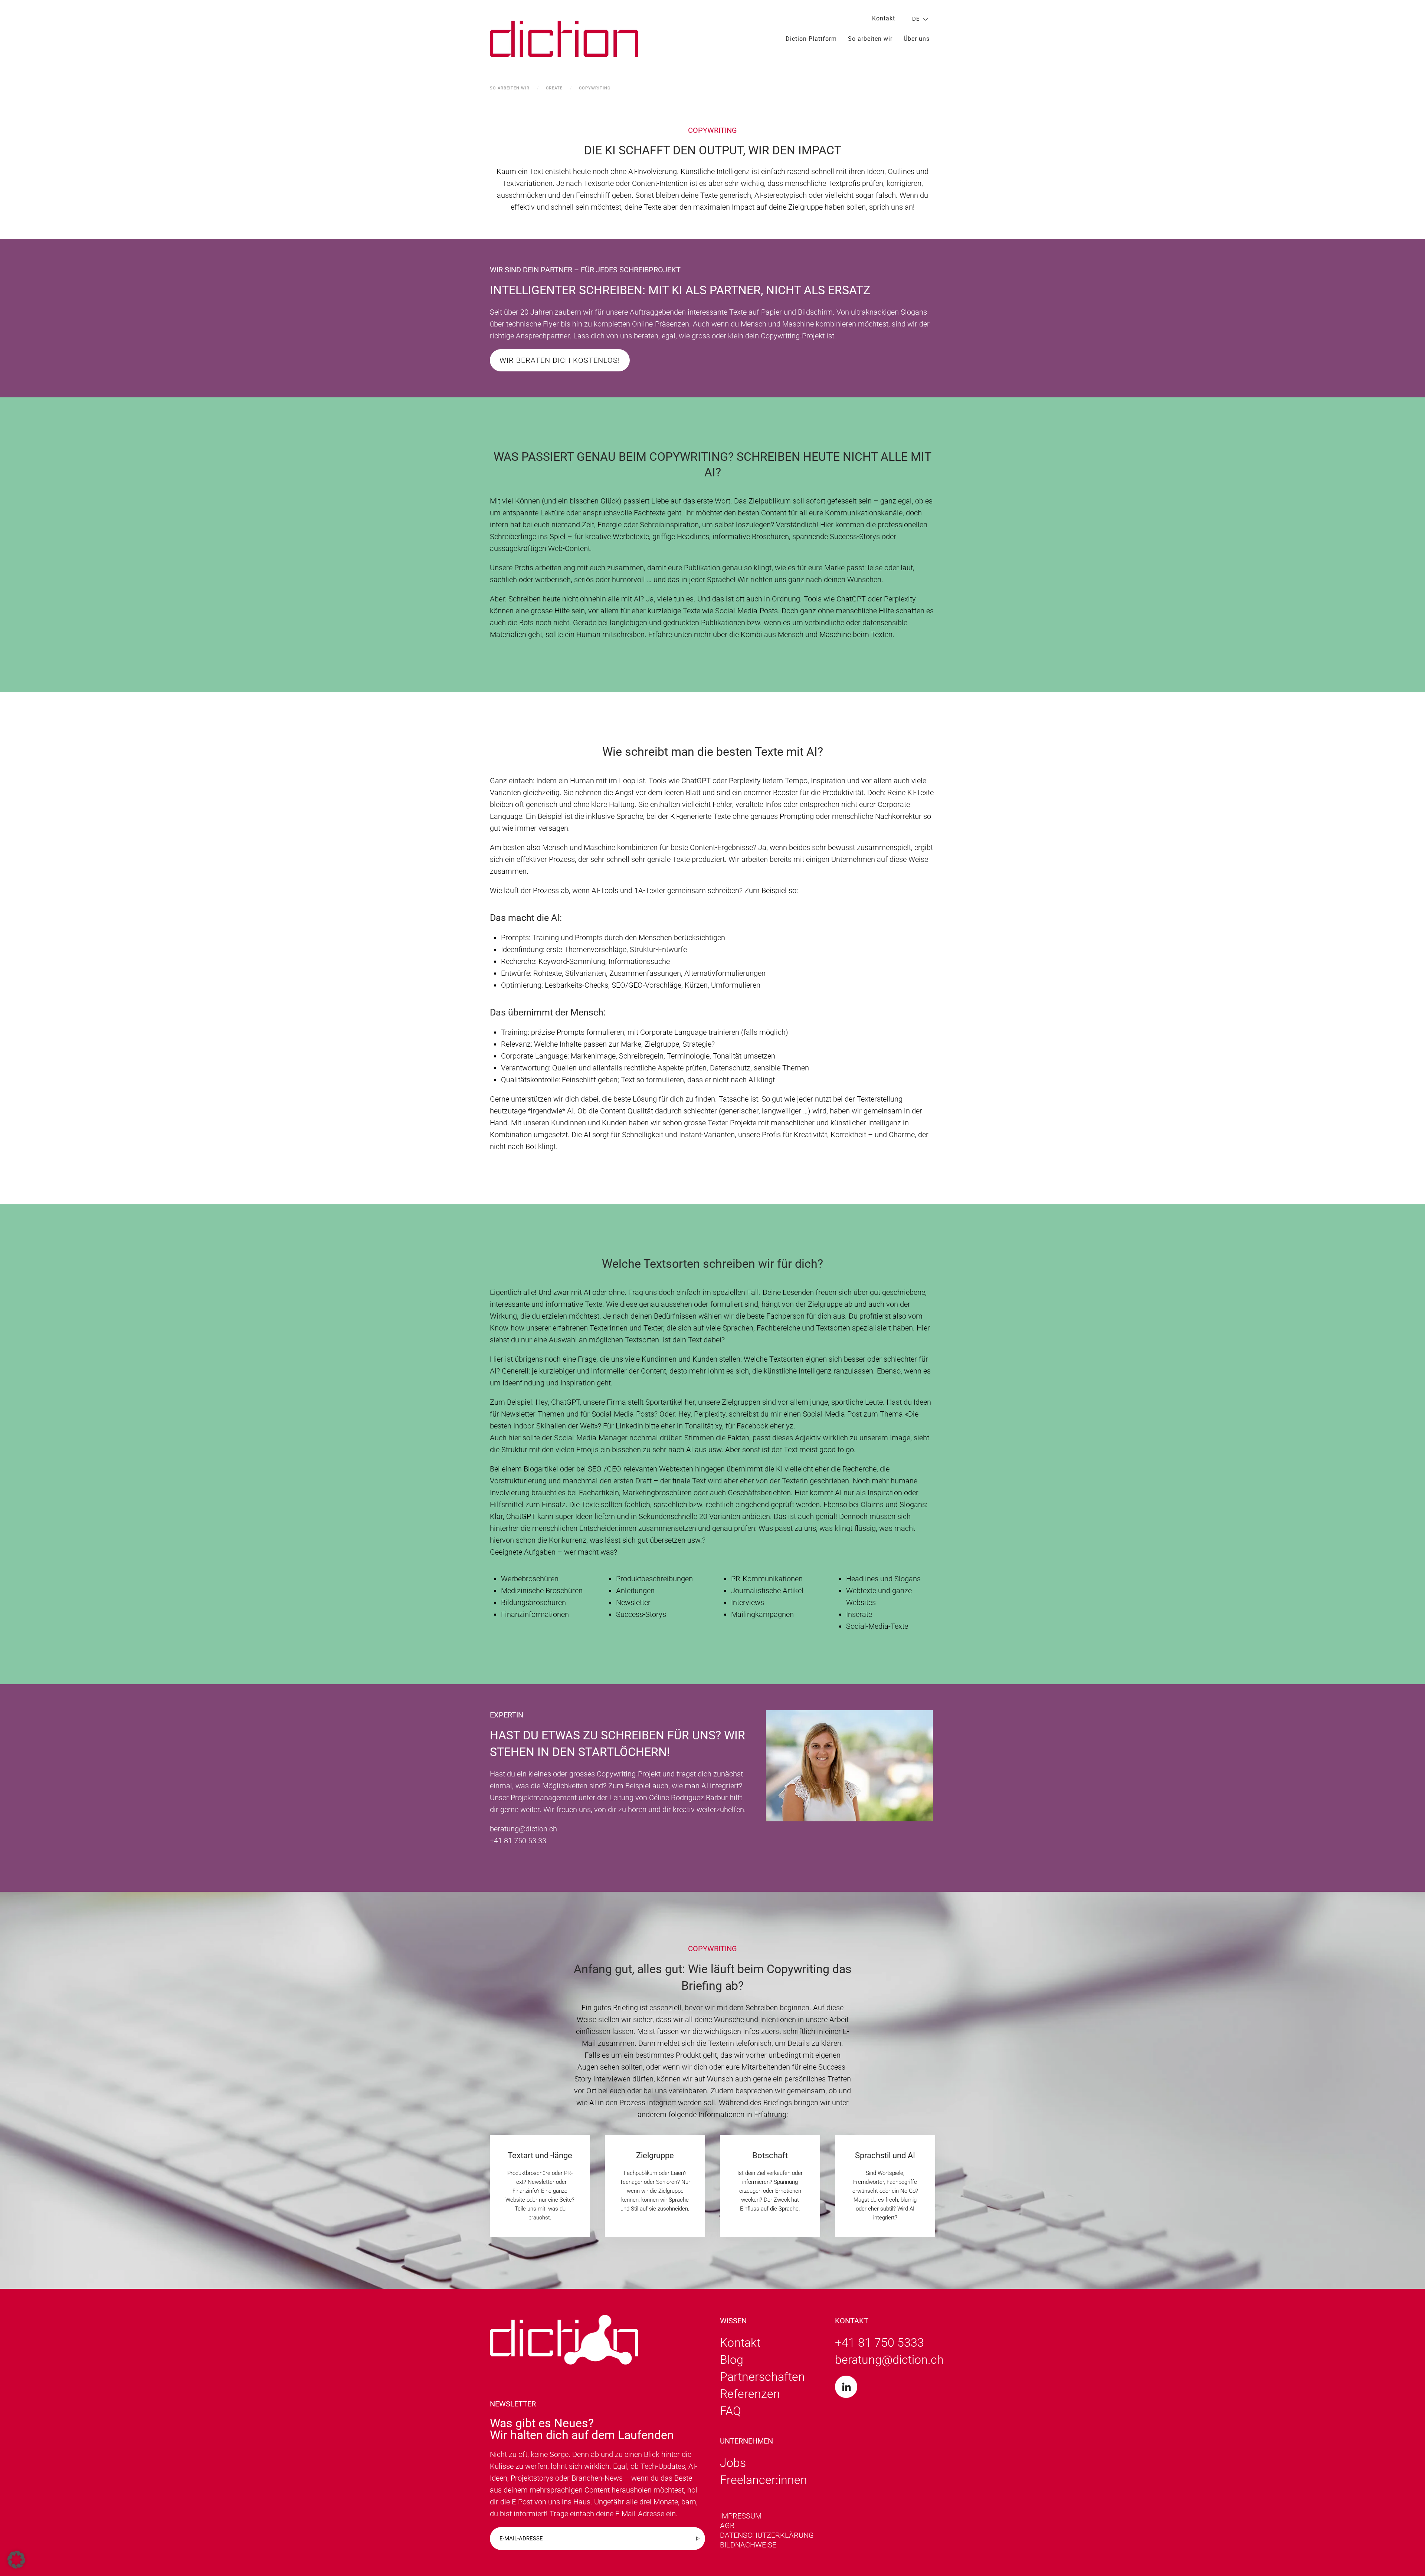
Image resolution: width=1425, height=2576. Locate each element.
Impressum (741, 2516)
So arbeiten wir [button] (870, 39)
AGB (727, 2526)
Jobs (733, 2463)
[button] (16, 2560)
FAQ (730, 2411)
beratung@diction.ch (523, 1829)
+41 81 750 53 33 (518, 1841)
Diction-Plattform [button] (811, 39)
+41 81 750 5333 (879, 2343)
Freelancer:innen (764, 2480)
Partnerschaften (762, 2377)
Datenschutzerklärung (767, 2535)
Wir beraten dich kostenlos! (560, 360)
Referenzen (750, 2394)
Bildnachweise (748, 2545)
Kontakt (884, 18)
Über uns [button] (917, 39)
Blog (732, 2360)
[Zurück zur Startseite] (564, 39)
